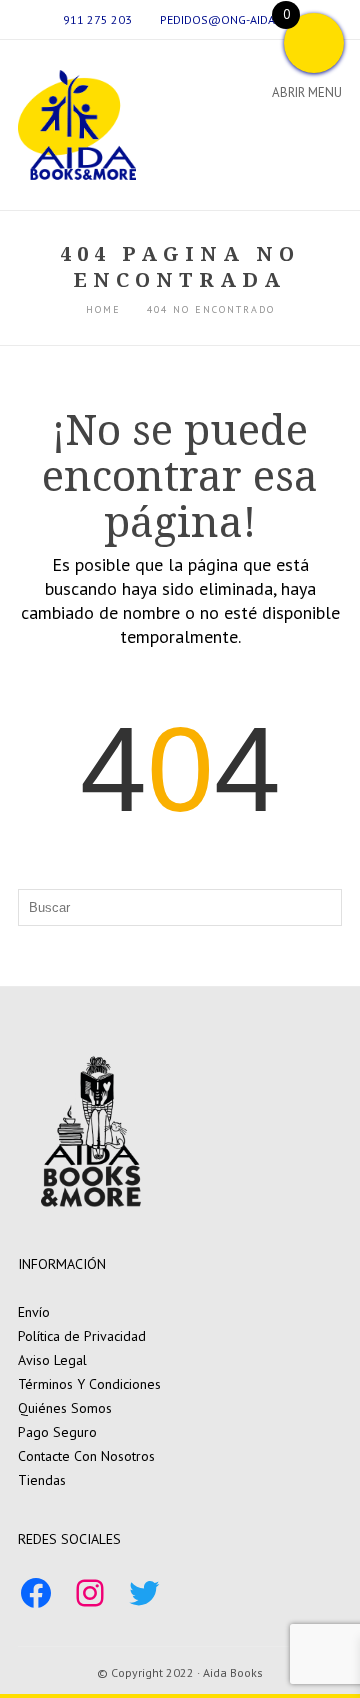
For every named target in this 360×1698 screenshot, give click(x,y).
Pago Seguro (57, 1432)
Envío (34, 1312)
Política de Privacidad (82, 1336)
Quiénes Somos (65, 1408)
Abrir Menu (307, 92)
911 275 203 (97, 19)
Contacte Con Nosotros (86, 1456)
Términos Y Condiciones (89, 1384)
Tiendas (42, 1480)
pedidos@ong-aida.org (230, 19)
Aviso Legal (52, 1360)
